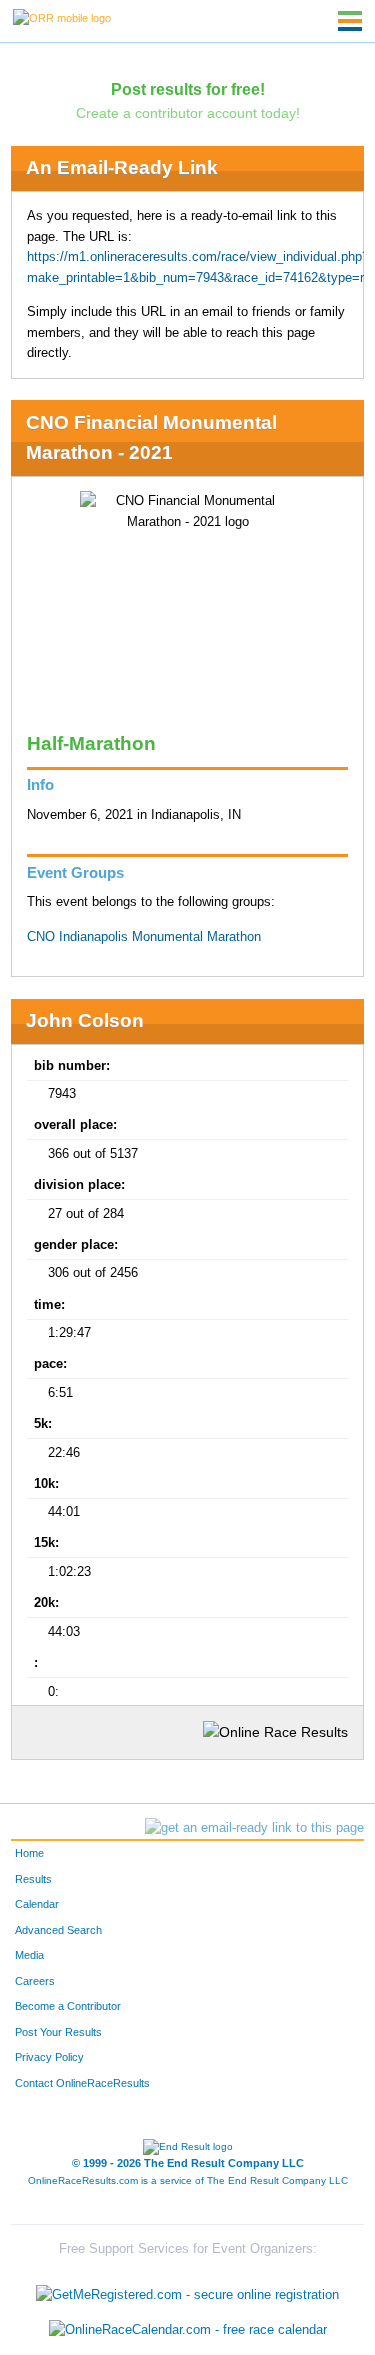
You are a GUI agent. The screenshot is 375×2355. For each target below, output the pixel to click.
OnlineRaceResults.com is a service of (188, 2180)
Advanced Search (58, 1930)
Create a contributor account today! (188, 113)
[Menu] (350, 21)
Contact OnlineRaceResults (82, 2083)
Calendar (37, 1904)
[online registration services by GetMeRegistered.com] (187, 2289)
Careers (35, 1981)
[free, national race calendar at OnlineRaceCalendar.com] (188, 2330)
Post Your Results (58, 2032)
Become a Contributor (68, 2006)
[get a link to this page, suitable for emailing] (254, 1828)
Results (33, 1879)
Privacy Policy (49, 2057)
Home (29, 1853)
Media (29, 1955)
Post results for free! (188, 89)
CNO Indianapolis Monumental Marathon (144, 937)
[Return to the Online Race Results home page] (62, 17)
